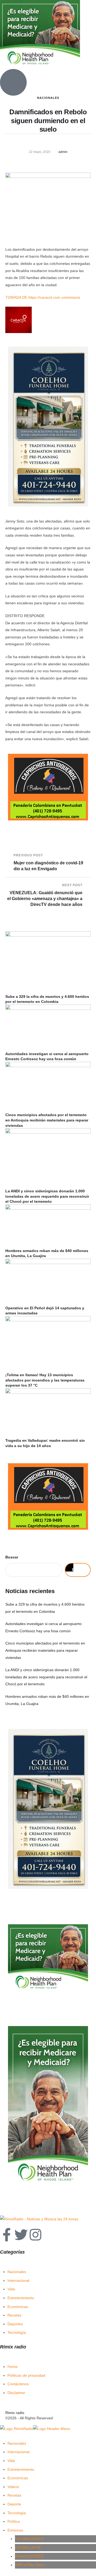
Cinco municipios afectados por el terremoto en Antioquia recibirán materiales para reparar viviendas (47, 1120)
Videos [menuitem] (13, 2487)
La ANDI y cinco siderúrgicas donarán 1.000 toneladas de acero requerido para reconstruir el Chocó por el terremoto (47, 1196)
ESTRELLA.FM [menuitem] (28, 2547)
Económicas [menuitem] (18, 2478)
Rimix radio (15, 2413)
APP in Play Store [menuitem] (30, 2565)
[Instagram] (35, 2235)
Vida (11, 2289)
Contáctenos (18, 2384)
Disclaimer (16, 2393)
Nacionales (17, 2272)
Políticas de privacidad (26, 2375)
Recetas (14, 2315)
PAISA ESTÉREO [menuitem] (29, 2556)
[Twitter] (21, 2235)
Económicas (18, 2307)
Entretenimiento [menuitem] (21, 2469)
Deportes (15, 2324)
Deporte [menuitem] (14, 2504)
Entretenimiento (21, 2298)
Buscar (12, 1557)
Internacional (18, 2281)
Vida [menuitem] (11, 2461)
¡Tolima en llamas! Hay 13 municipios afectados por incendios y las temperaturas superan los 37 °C (45, 1380)
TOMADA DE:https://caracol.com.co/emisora (43, 297)
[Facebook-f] (7, 2235)
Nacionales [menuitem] (17, 2443)
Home (13, 2367)
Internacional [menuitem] (18, 2452)
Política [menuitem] (14, 2521)
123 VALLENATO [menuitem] (29, 2539)
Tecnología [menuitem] (17, 2513)
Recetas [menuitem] (14, 2495)
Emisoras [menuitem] (15, 2530)
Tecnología (17, 2332)
